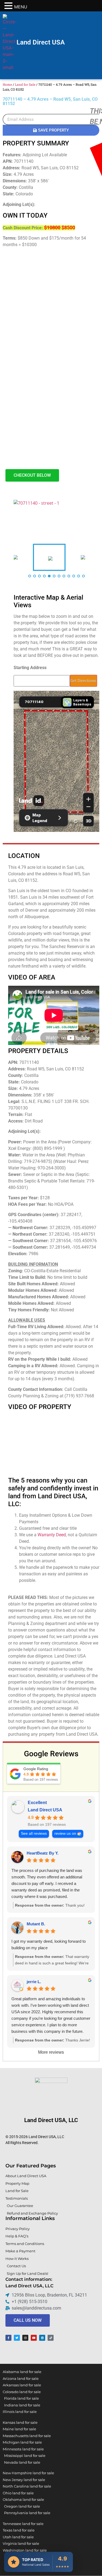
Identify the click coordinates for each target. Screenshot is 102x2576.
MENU (21, 7)
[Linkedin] (42, 2338)
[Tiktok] (51, 2338)
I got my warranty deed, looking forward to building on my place (49, 1944)
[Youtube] (34, 2338)
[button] (9, 6)
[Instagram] (25, 2338)
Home (7, 84)
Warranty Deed (52, 1535)
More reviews (51, 2052)
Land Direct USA (41, 42)
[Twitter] (17, 2338)
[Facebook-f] (8, 2338)
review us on (65, 1834)
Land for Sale (25, 84)
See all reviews (34, 1834)
